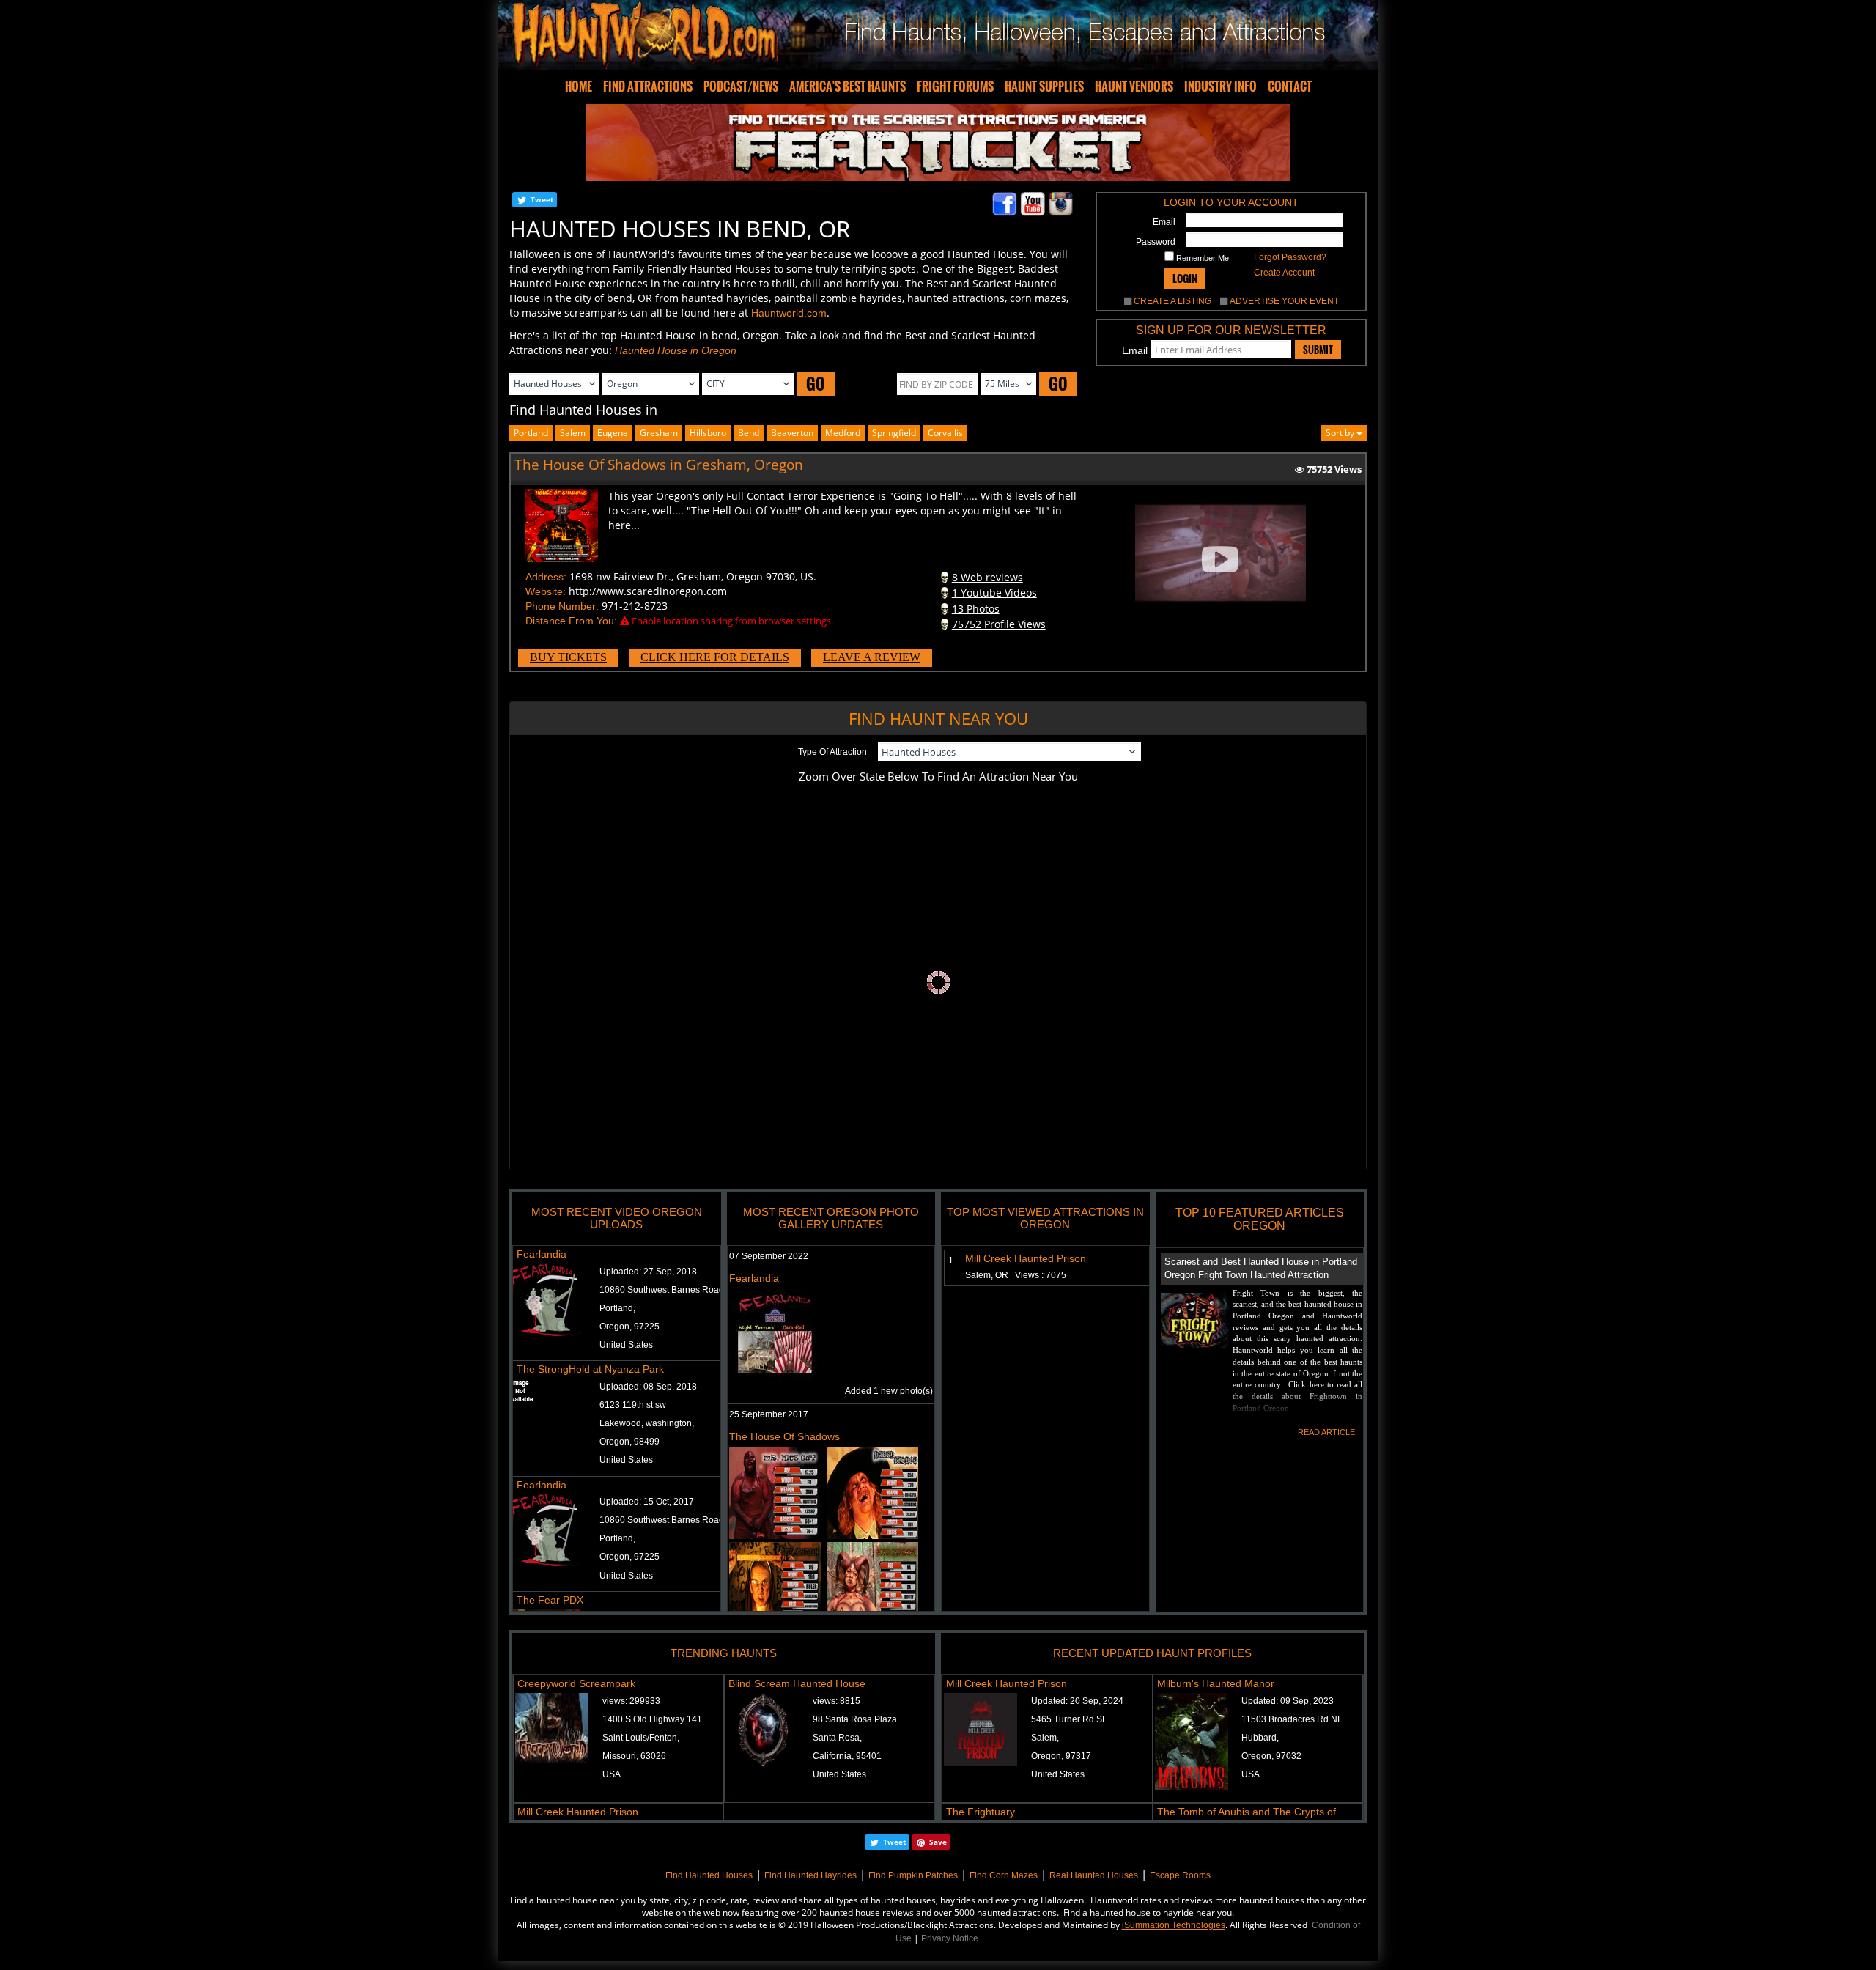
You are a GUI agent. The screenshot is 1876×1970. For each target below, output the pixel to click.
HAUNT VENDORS (1134, 86)
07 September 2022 (769, 1256)
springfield (894, 433)
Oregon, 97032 (1271, 1756)
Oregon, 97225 (629, 1327)
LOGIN (1185, 278)
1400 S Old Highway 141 (652, 1719)
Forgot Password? (1290, 257)
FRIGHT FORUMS (955, 86)
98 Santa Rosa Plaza (855, 1719)
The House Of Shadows (784, 1436)
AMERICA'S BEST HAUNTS (847, 86)
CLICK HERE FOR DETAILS (715, 657)
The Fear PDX (550, 1600)
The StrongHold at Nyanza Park (590, 1369)
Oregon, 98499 (629, 1442)
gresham (659, 433)
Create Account (1284, 273)
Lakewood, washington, (647, 1423)
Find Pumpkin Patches (913, 1875)
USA (612, 1774)
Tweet (542, 199)
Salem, (1045, 1738)
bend (749, 433)
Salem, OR (1016, 1275)
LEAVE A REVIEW (872, 657)
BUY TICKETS (568, 657)
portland (531, 433)
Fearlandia (542, 1254)
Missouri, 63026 (634, 1756)
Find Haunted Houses (709, 1875)
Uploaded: (648, 1272)
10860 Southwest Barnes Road (662, 1290)
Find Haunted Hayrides (810, 1875)
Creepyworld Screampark (576, 1683)
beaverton (792, 433)
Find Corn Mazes (1004, 1875)
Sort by (1341, 433)
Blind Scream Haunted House (797, 1683)
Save (938, 1842)
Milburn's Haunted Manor (1216, 1683)
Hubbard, (1260, 1738)
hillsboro (708, 433)
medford (843, 433)
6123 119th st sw (633, 1405)
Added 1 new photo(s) (889, 1391)
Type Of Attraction (832, 752)
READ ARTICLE (1326, 1432)
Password (1156, 242)
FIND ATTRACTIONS (648, 86)
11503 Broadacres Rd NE (1292, 1719)
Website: (546, 591)
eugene (613, 433)
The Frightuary (981, 1812)
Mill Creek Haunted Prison (1026, 1258)
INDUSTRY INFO (1220, 86)
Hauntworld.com (789, 313)
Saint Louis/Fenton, (641, 1738)
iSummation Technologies (1174, 1925)
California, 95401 (847, 1756)
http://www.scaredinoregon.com (648, 591)
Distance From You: (571, 621)
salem (573, 433)
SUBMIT (1318, 350)
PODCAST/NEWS (741, 86)
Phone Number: (562, 606)
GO (816, 384)
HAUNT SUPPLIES (1044, 86)
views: (631, 1701)
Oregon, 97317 (1061, 1756)
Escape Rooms (1180, 1875)
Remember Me (1201, 258)
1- (949, 1261)
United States (626, 1345)
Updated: (1077, 1701)
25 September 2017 (769, 1414)
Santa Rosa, (837, 1738)
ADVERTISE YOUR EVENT (1284, 301)
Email (1164, 222)
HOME (579, 86)
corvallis (945, 433)
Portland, (617, 1308)
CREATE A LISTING (1172, 301)
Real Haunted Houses (1094, 1875)
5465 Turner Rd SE (1070, 1719)
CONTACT (1290, 86)
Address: (546, 577)
